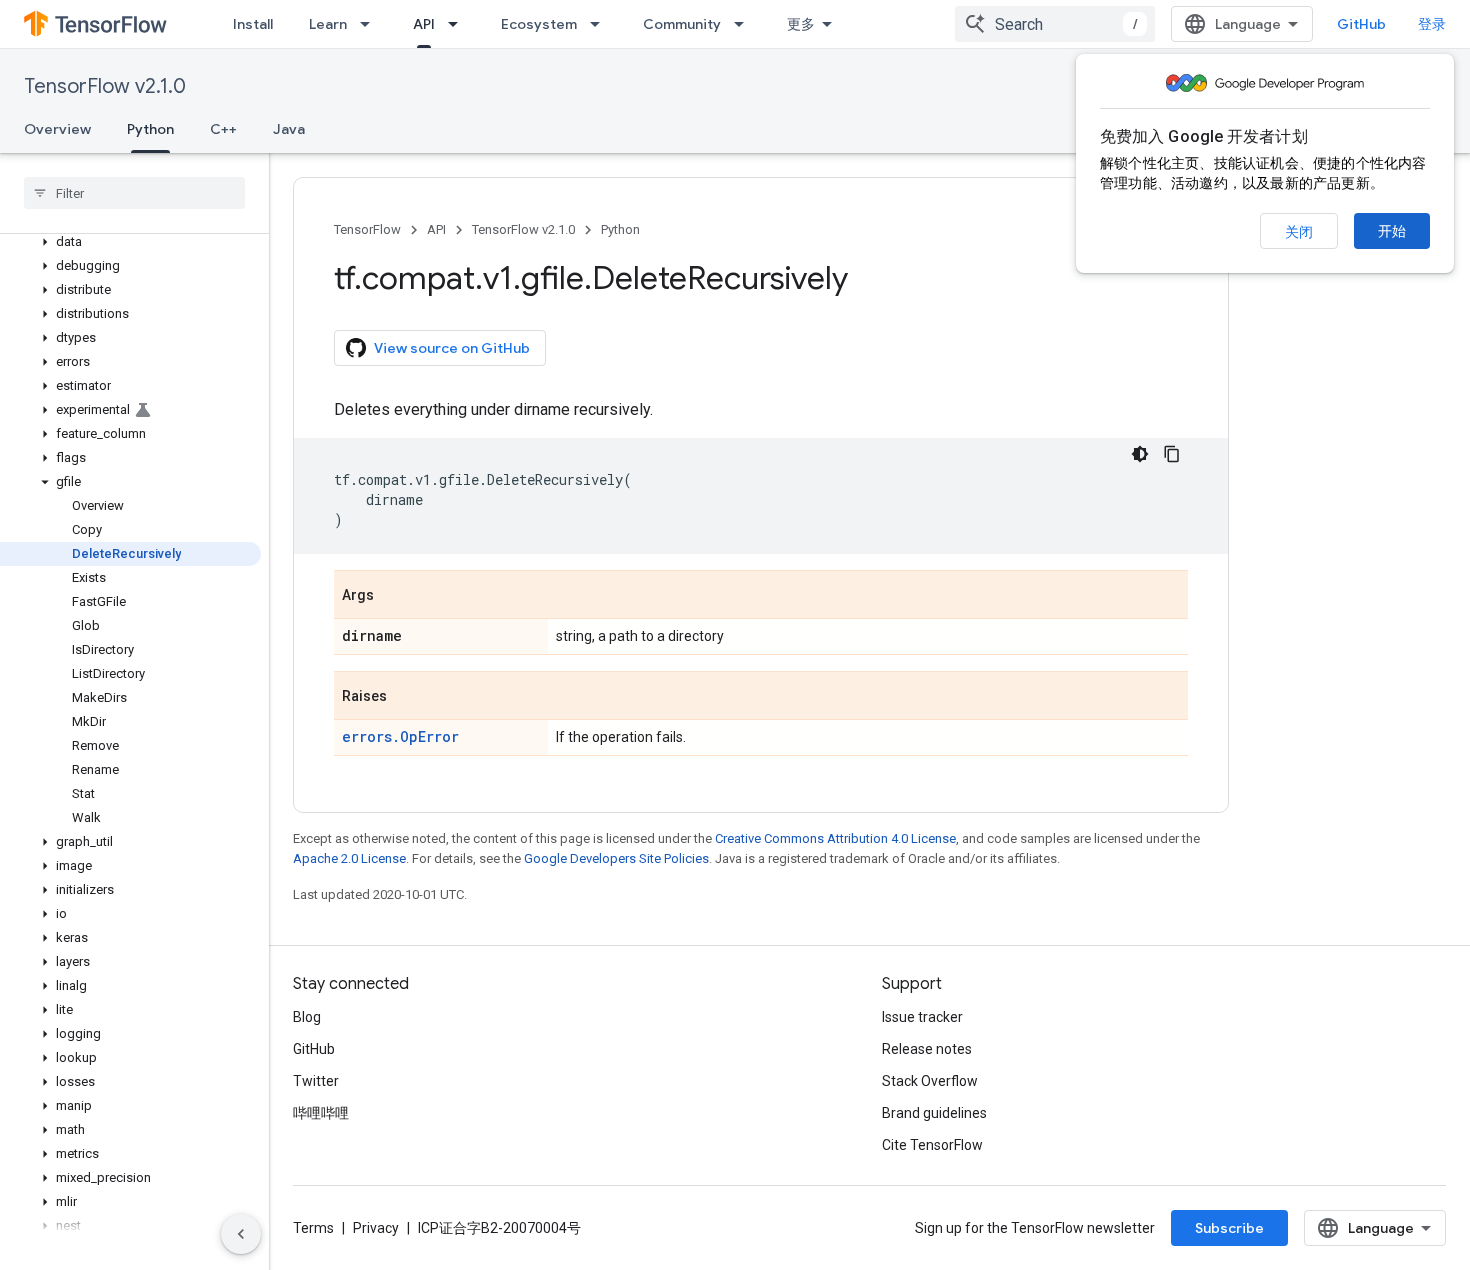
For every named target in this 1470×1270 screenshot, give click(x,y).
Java (289, 129)
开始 (1392, 231)
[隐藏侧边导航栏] (241, 1234)
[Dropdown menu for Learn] (371, 24)
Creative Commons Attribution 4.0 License (835, 838)
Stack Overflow (930, 1081)
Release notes (927, 1049)
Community (682, 24)
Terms (313, 1228)
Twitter (316, 1081)
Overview (57, 129)
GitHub (1361, 24)
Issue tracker (922, 1017)
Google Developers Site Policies (616, 858)
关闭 (1299, 232)
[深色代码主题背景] (1140, 454)
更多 (801, 24)
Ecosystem (539, 24)
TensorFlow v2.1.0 (105, 86)
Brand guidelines (934, 1113)
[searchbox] (134, 193)
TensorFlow (367, 229)
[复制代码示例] (1172, 454)
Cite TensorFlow (932, 1145)
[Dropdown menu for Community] (745, 24)
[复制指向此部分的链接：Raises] (407, 697)
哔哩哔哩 (321, 1113)
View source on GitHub (452, 348)
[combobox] (1055, 24)
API (424, 24)
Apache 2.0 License (349, 858)
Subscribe (1229, 1228)
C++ (223, 129)
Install (253, 24)
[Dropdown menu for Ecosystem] (601, 24)
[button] (130, 242)
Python (150, 129)
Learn (328, 24)
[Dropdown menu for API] (459, 24)
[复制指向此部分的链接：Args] (394, 596)
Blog (307, 1017)
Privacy (376, 1228)
